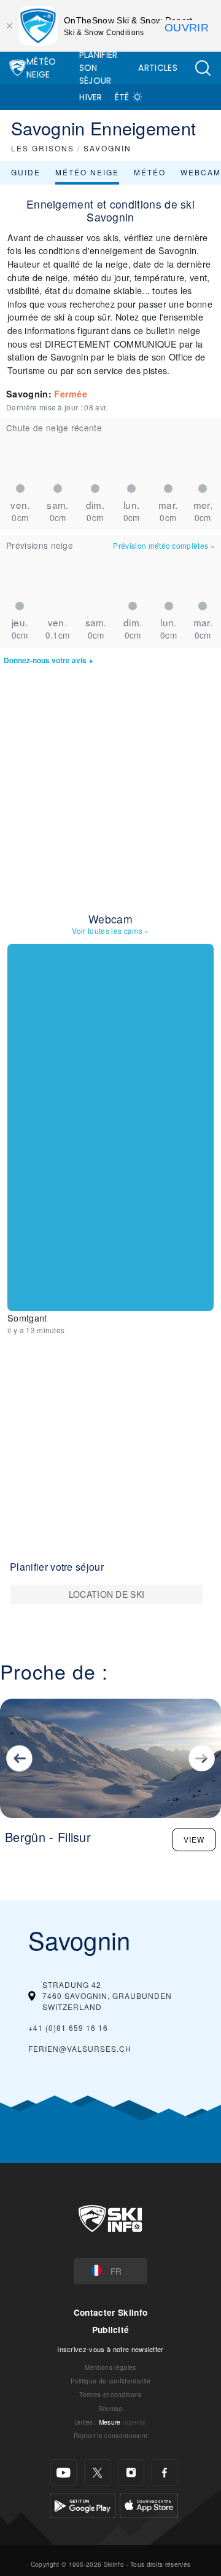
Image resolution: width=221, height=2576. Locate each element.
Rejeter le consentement (110, 2435)
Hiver (91, 97)
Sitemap (110, 2408)
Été (122, 97)
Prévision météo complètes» (164, 545)
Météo (150, 172)
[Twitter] (97, 2472)
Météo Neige (41, 68)
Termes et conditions (110, 2394)
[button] (203, 68)
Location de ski (107, 1594)
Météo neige (87, 172)
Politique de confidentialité (111, 2381)
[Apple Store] (149, 2504)
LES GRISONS (43, 148)
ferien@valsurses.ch (80, 2048)
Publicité (111, 2330)
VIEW (194, 1839)
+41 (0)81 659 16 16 (68, 2028)
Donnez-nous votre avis (45, 660)
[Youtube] (64, 2472)
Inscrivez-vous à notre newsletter (110, 2349)
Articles (158, 68)
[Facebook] (165, 2472)
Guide (26, 172)
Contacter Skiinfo (110, 2312)
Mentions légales (110, 2367)
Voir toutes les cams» (110, 931)
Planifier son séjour (99, 68)
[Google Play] (83, 2504)
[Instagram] (131, 2472)
